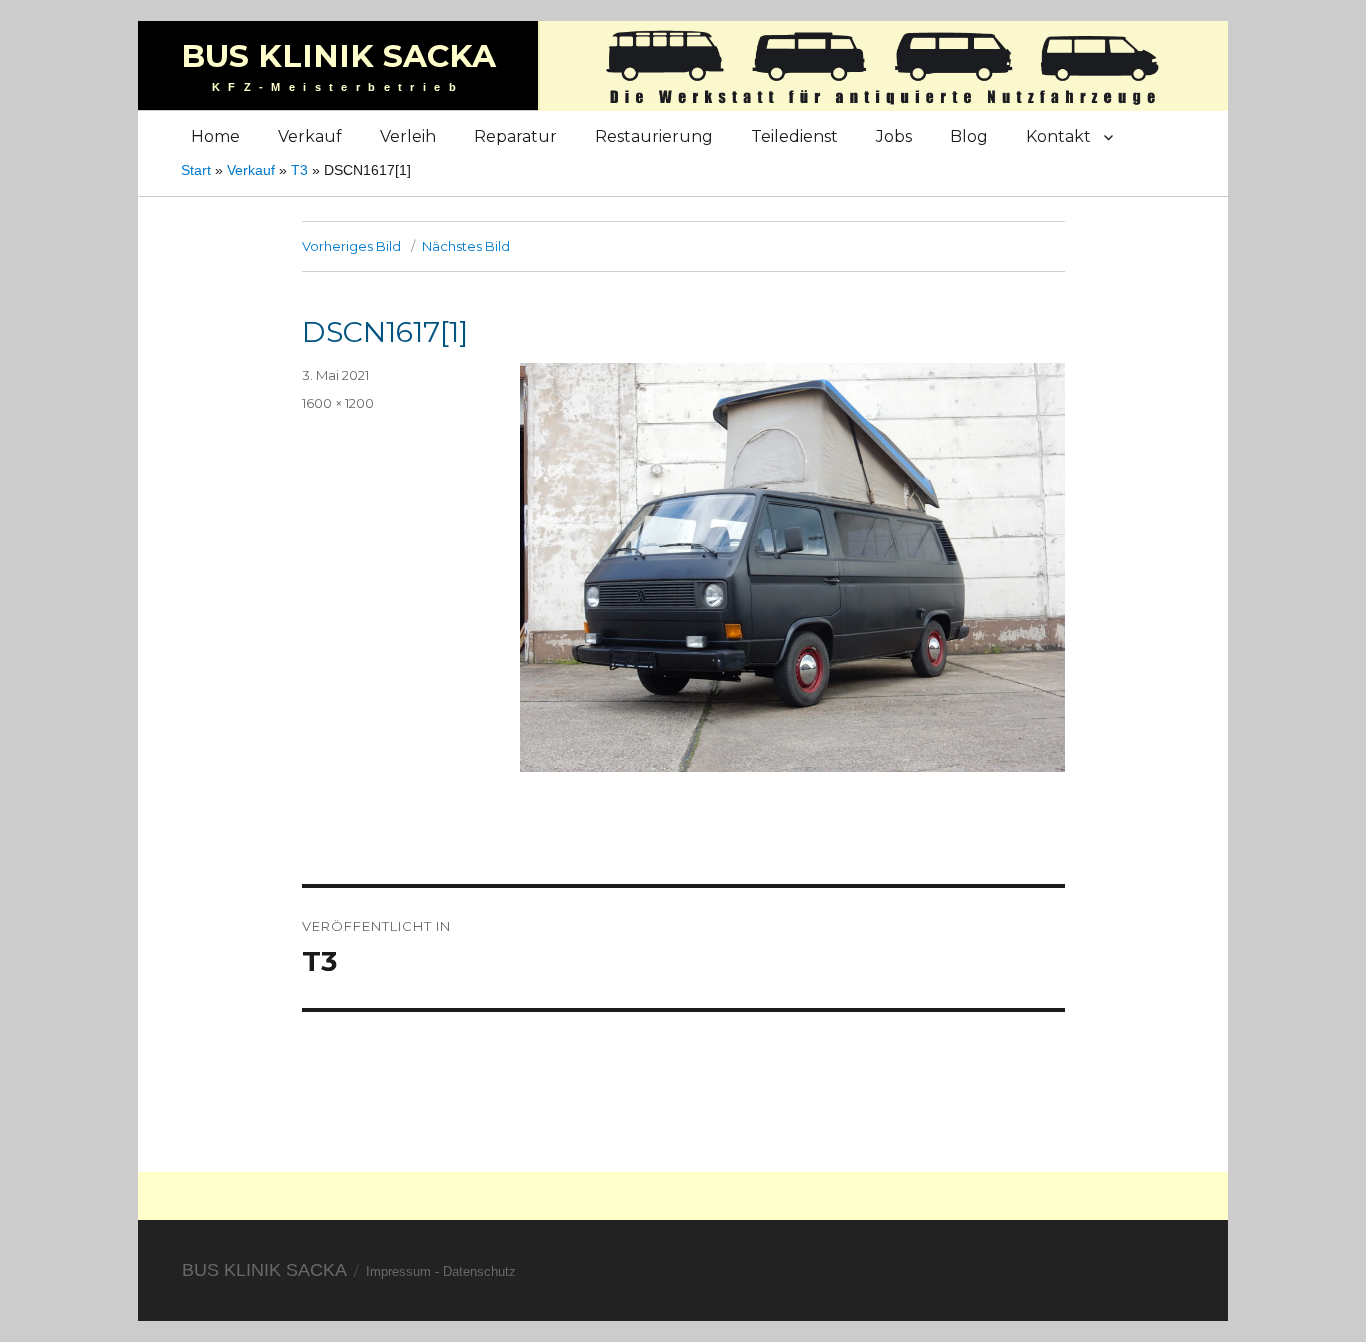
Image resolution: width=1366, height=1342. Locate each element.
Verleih (408, 136)
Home (215, 136)
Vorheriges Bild (351, 246)
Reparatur (515, 136)
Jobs (894, 136)
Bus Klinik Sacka (338, 56)
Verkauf (310, 136)
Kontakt (1058, 136)
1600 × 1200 (338, 403)
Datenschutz (479, 1271)
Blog (969, 136)
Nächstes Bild (466, 246)
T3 (299, 170)
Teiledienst (794, 136)
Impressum (398, 1271)
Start (196, 170)
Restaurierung (654, 136)
